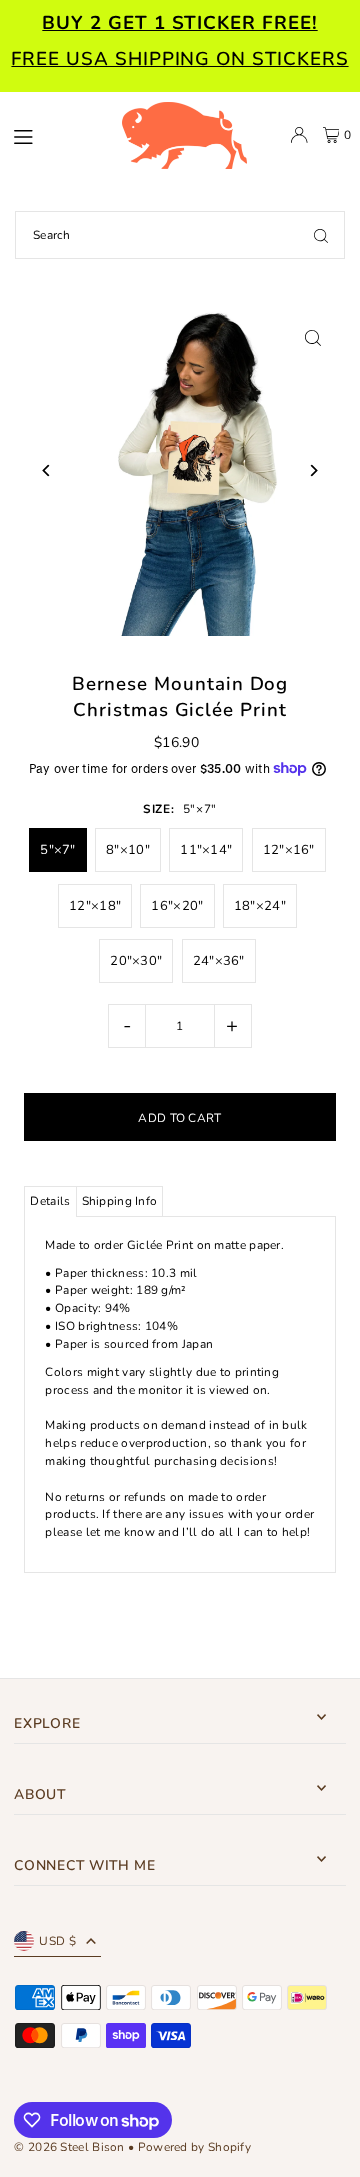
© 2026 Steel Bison (69, 2147)
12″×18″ (95, 906)
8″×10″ (128, 850)
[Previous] (46, 470)
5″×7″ (58, 850)
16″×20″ (177, 906)
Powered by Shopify (194, 2147)
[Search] (321, 235)
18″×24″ (260, 906)
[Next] (313, 470)
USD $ (57, 1941)
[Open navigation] (57, 134)
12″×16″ (289, 850)
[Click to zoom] (313, 337)
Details (50, 1201)
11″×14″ (206, 850)
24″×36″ (219, 961)
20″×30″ (136, 961)
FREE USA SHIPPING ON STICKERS (179, 59)
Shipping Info (120, 1201)
